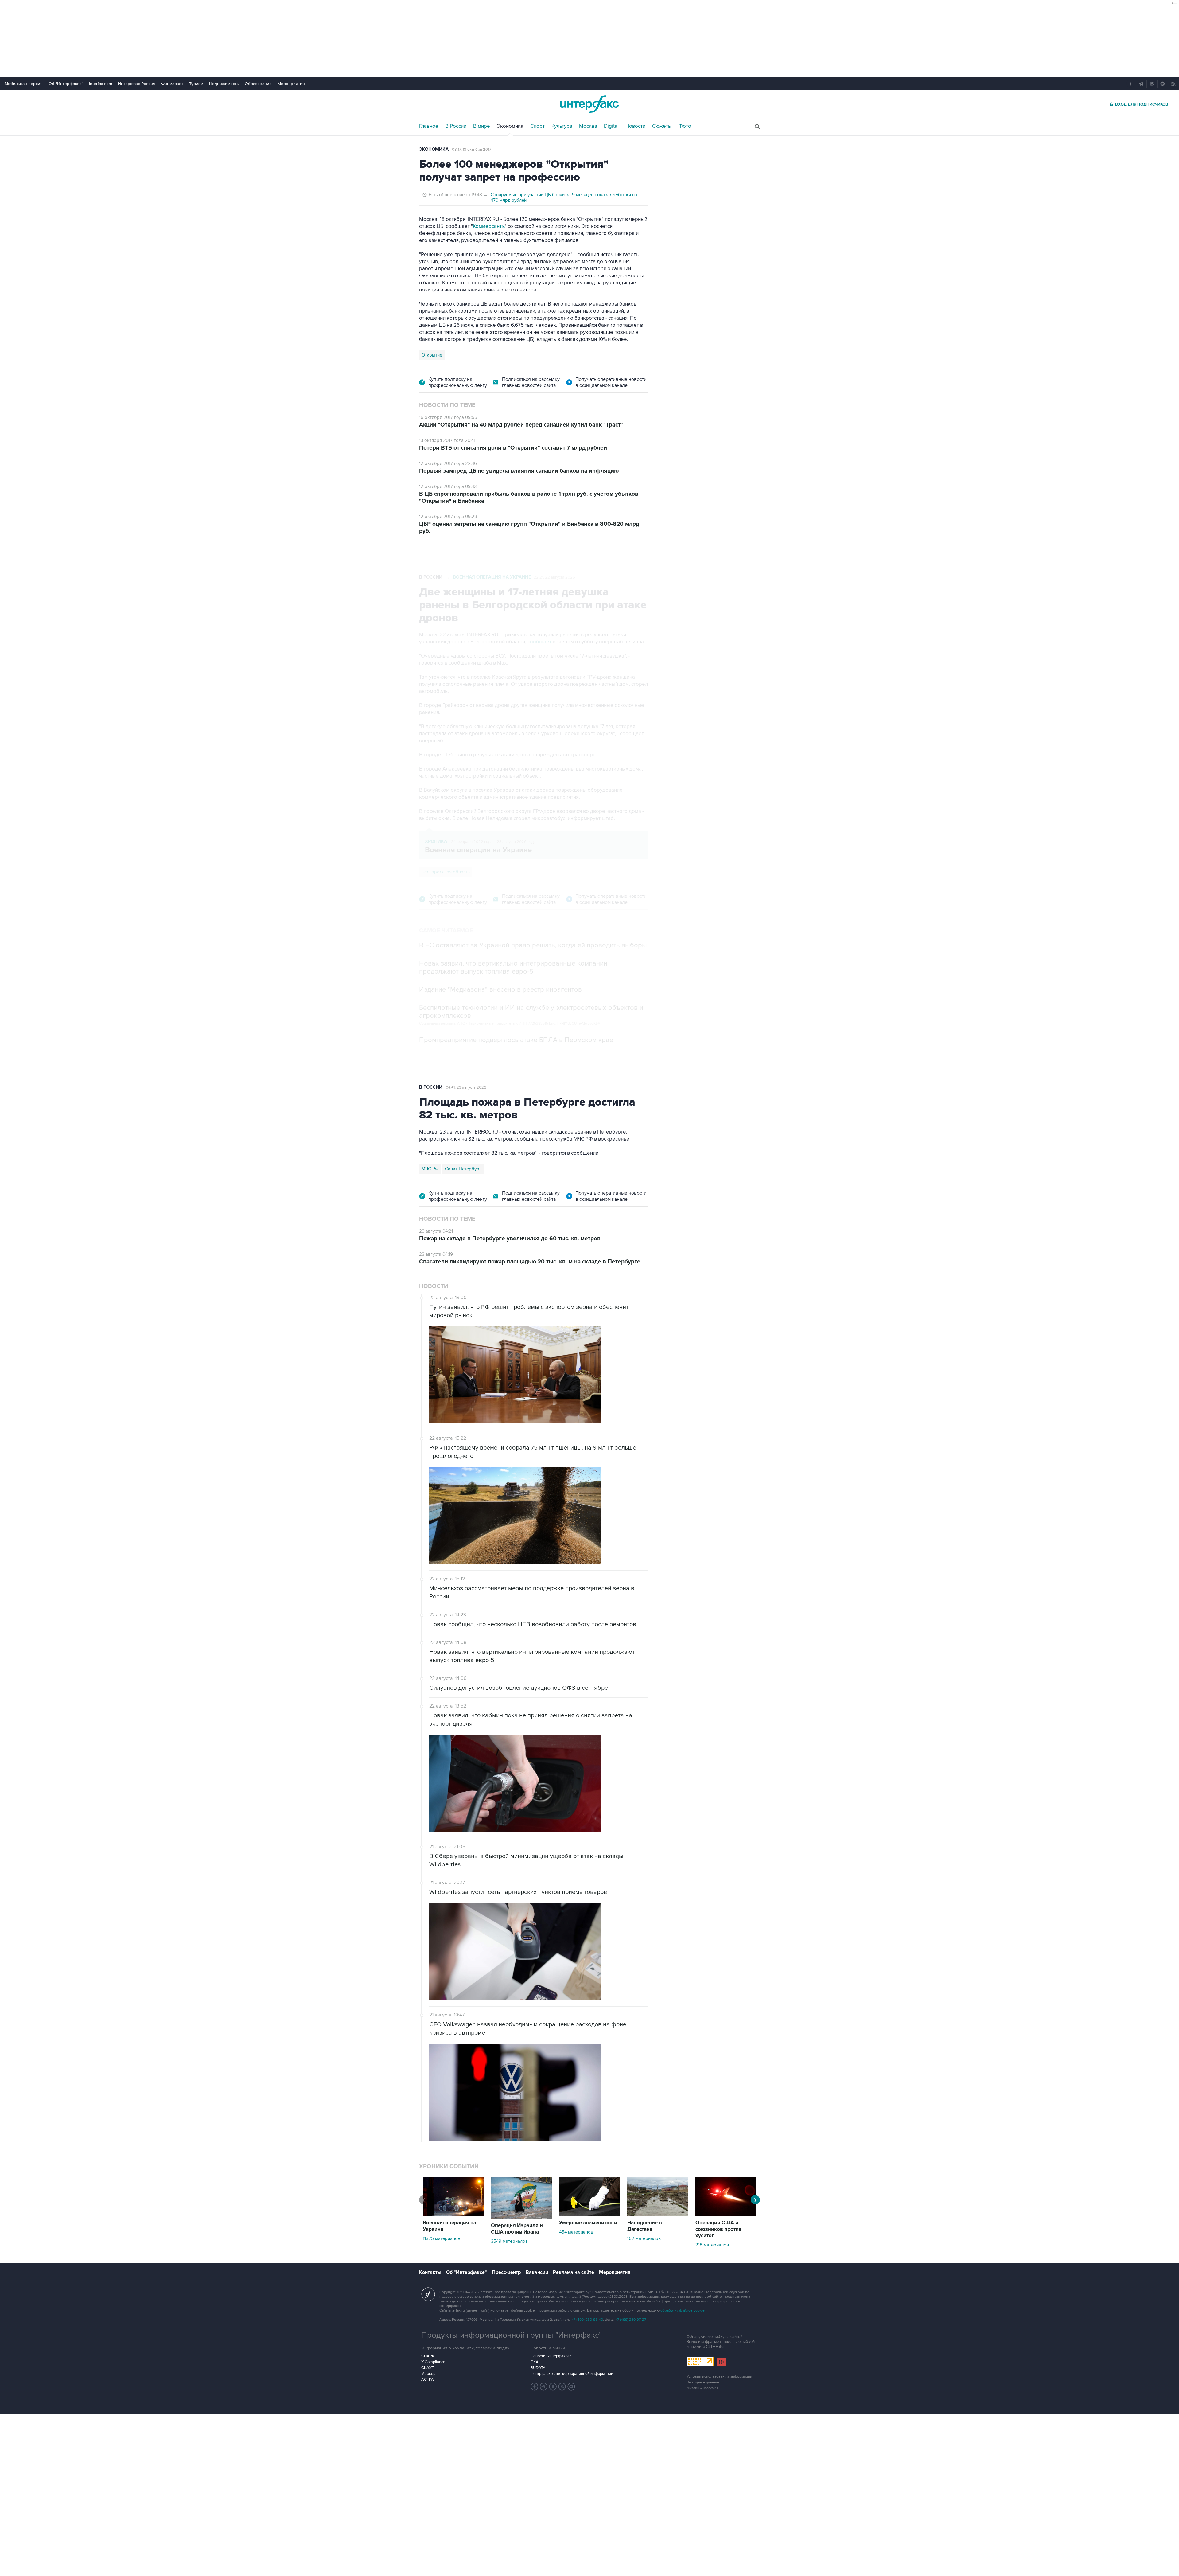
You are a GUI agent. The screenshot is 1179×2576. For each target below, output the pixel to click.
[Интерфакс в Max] (571, 2387)
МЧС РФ (430, 1169)
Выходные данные (703, 2382)
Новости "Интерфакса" (551, 2356)
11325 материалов (442, 2238)
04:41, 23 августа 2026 (466, 1087)
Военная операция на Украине (492, 577)
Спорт (537, 126)
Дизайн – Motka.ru (702, 2388)
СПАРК (428, 2356)
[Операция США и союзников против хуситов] (726, 2215)
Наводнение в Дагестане (645, 2226)
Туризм (196, 84)
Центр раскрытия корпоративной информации (572, 2374)
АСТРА (428, 2379)
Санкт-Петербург (463, 1169)
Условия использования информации (719, 2377)
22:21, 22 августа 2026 (554, 577)
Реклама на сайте (574, 2272)
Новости (635, 126)
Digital (611, 126)
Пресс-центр (506, 2272)
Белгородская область (446, 872)
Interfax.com (101, 84)
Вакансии (537, 2272)
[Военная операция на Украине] (453, 2215)
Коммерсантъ (489, 226)
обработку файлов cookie (683, 2311)
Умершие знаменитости (588, 2223)
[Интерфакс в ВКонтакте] (553, 2387)
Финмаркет (172, 84)
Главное (429, 126)
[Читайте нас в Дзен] (535, 2387)
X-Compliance (433, 2362)
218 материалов (712, 2245)
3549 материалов (509, 2241)
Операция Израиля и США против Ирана (517, 2229)
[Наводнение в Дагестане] (658, 2215)
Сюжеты (662, 126)
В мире (482, 126)
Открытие (432, 355)
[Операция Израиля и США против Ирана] (521, 2218)
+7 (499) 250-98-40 (587, 2320)
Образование (258, 84)
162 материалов (644, 2238)
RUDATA (538, 2368)
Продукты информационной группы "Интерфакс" (512, 2335)
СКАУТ (428, 2368)
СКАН (536, 2362)
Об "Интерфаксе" (66, 84)
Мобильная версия (24, 84)
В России (456, 126)
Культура (562, 126)
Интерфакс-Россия (137, 84)
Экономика (510, 126)
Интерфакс (589, 104)
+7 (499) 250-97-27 (631, 2320)
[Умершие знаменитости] (589, 2215)
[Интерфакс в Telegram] (544, 2387)
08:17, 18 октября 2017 (472, 150)
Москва (588, 126)
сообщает (539, 642)
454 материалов (576, 2232)
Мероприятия (291, 84)
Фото (685, 126)
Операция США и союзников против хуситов (719, 2229)
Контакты (430, 2272)
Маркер (428, 2374)
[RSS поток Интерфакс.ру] (562, 2387)
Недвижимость (224, 84)
